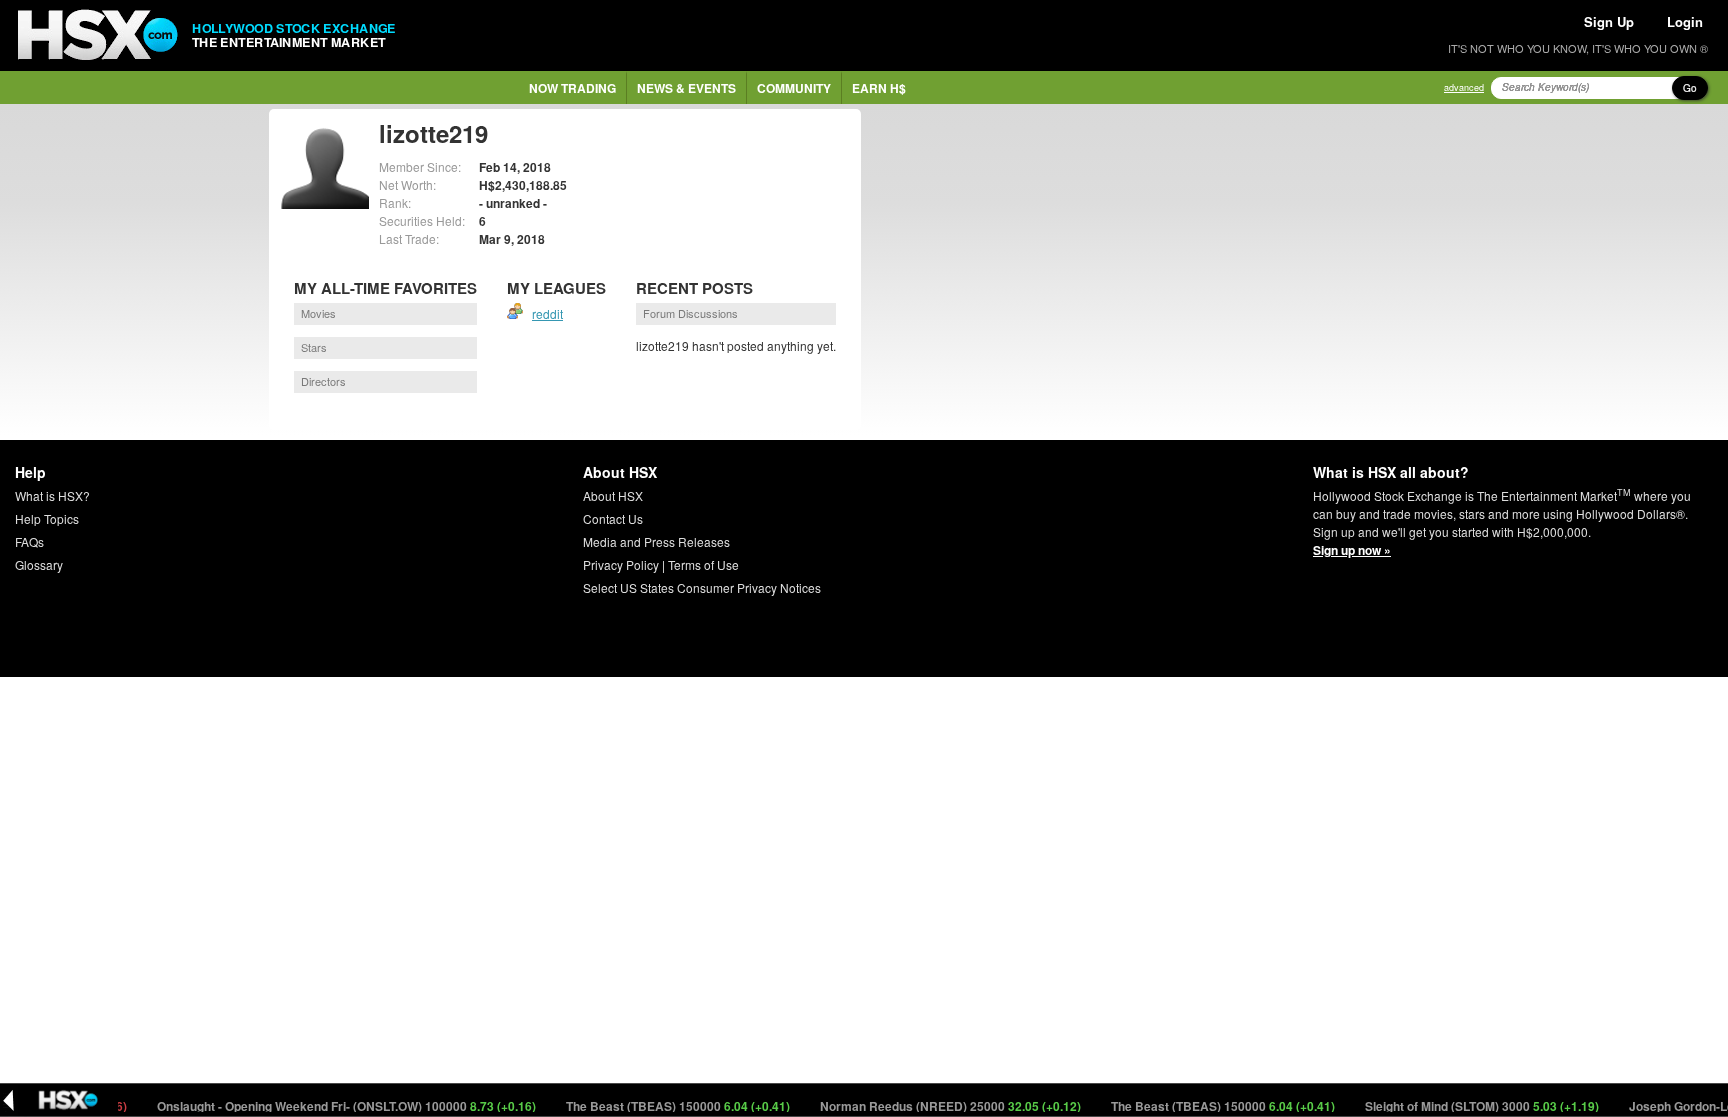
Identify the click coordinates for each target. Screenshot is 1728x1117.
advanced (1464, 87)
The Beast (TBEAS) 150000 (661, 1106)
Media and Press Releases (656, 541)
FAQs (29, 541)
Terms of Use (703, 564)
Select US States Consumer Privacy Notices (702, 587)
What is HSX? (52, 495)
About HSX (613, 495)
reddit (547, 313)
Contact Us (613, 518)
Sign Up (1609, 21)
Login (1685, 21)
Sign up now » (1352, 550)
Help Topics (47, 518)
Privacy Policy (621, 564)
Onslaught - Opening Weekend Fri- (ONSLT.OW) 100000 (330, 1106)
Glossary (39, 564)
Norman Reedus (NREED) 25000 (934, 1106)
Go (1690, 88)
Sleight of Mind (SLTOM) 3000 (1465, 1106)
